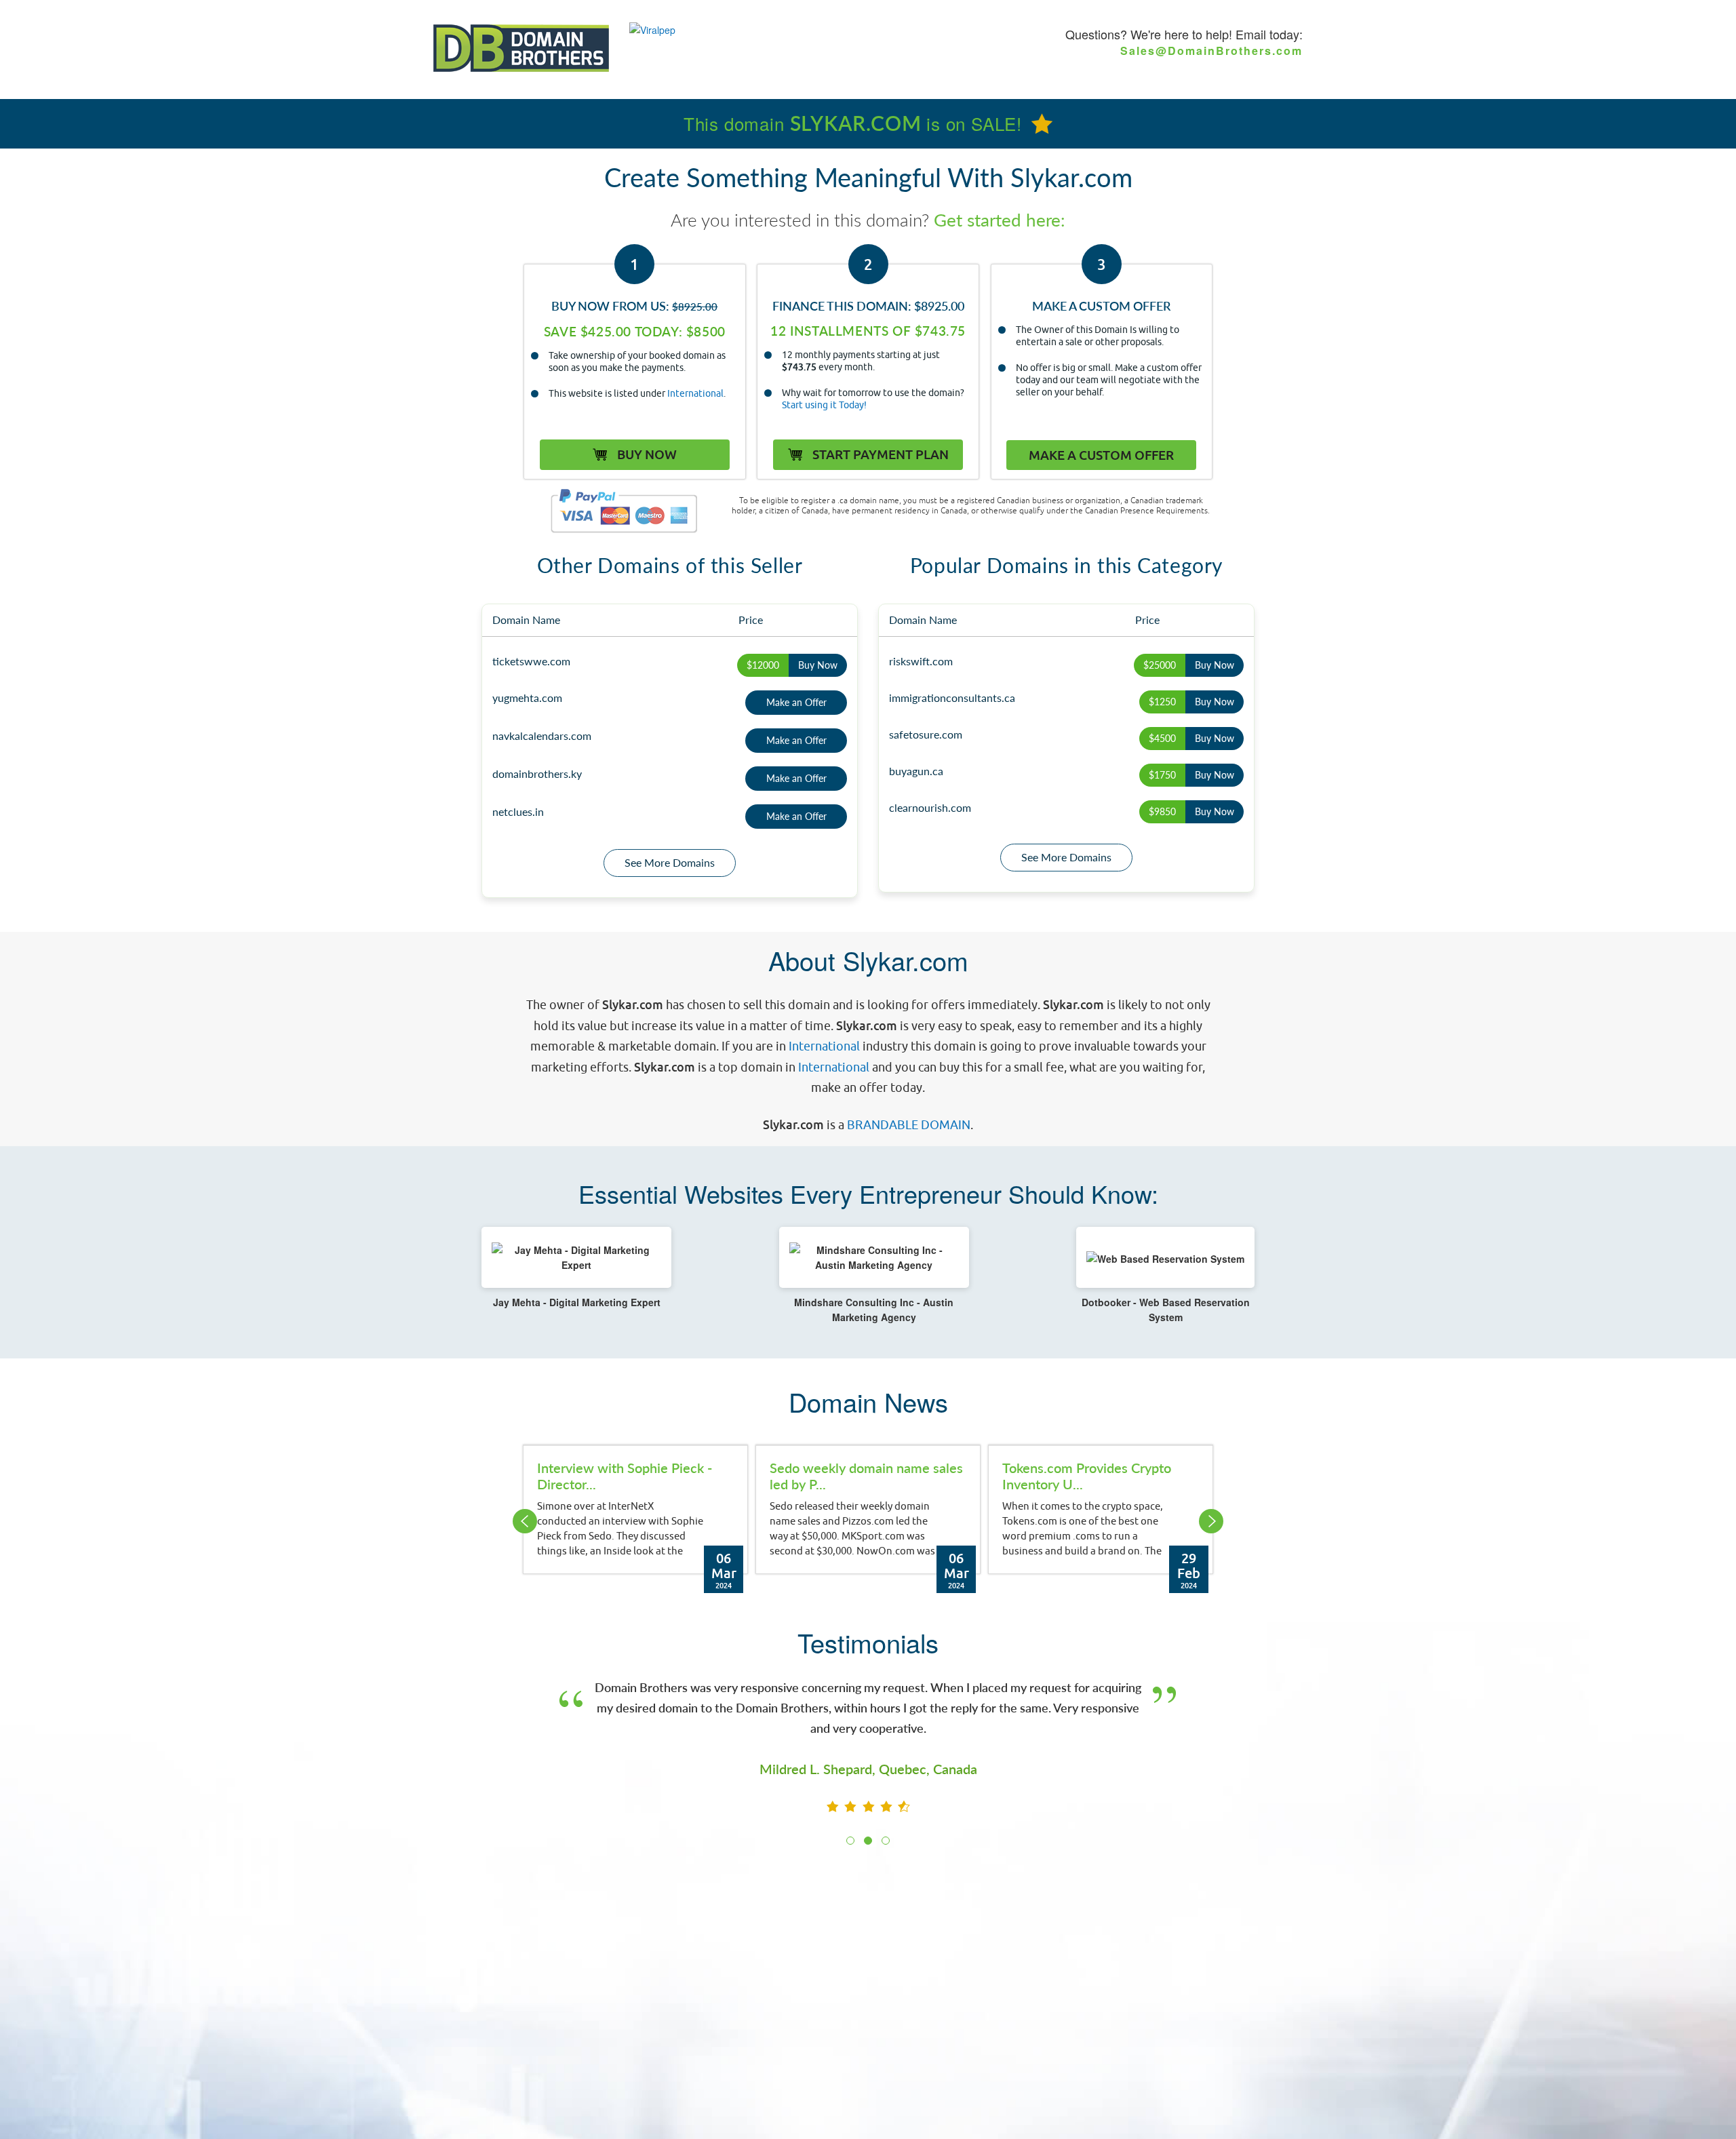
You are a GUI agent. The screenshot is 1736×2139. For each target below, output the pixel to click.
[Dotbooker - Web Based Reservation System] (1165, 1257)
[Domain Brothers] (521, 47)
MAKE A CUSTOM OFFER (1101, 455)
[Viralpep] (652, 29)
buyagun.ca (916, 771)
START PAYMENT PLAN (879, 454)
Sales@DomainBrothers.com (1211, 51)
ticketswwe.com (531, 661)
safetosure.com (926, 734)
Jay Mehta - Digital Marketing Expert (577, 1302)
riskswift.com (921, 661)
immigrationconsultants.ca (952, 698)
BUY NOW (646, 454)
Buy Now (818, 665)
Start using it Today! (824, 405)
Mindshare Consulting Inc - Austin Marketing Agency (874, 1310)
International (695, 393)
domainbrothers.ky (537, 773)
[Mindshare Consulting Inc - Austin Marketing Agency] (874, 1257)
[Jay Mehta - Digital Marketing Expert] (576, 1257)
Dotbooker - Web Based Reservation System (1166, 1310)
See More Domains (670, 862)
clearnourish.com (930, 807)
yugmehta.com (527, 698)
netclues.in (518, 811)
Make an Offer (796, 702)
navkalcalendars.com (542, 735)
